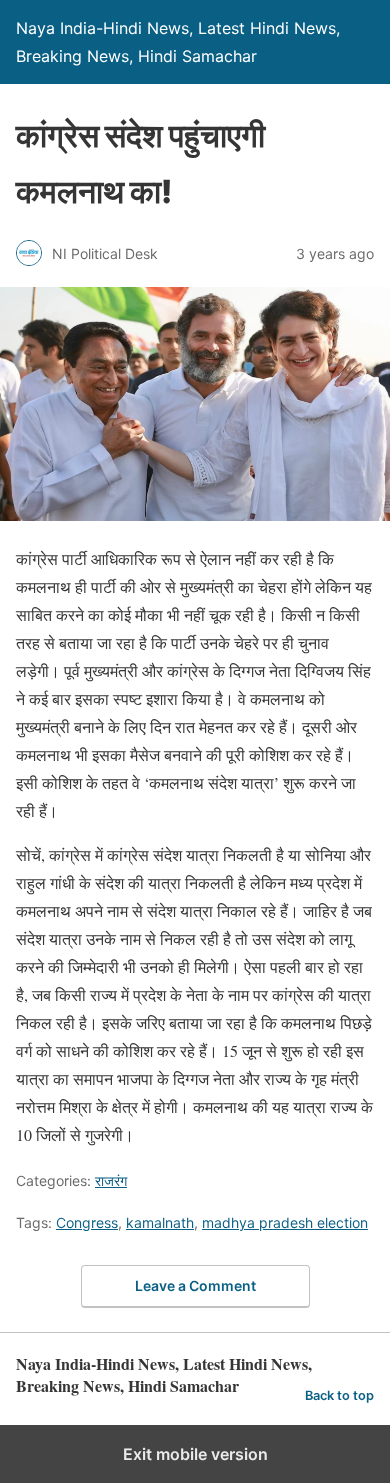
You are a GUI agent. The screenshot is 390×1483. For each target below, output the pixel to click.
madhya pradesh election (285, 1222)
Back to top (339, 1395)
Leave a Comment (195, 1285)
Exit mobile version (195, 1454)
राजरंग (111, 1180)
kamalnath (160, 1222)
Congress (87, 1222)
